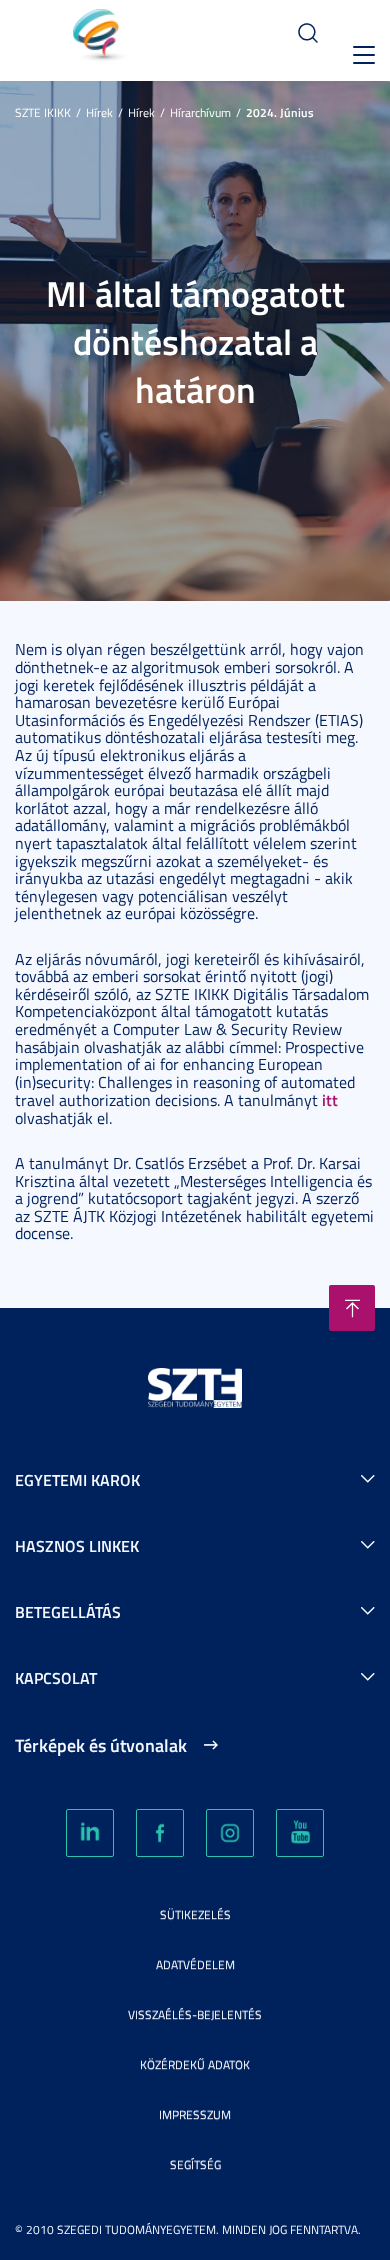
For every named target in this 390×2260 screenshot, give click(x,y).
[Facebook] (160, 1833)
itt (330, 1099)
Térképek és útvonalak (101, 1745)
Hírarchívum (200, 112)
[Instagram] (230, 1833)
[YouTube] (300, 1833)
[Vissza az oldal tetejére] (352, 1308)
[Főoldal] (73, 38)
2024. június (280, 112)
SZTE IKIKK (43, 112)
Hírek (99, 112)
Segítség (195, 2164)
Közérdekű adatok (195, 2064)
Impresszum (195, 2114)
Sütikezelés (195, 1914)
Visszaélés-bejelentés (195, 2014)
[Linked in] (90, 1833)
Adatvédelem (195, 1964)
